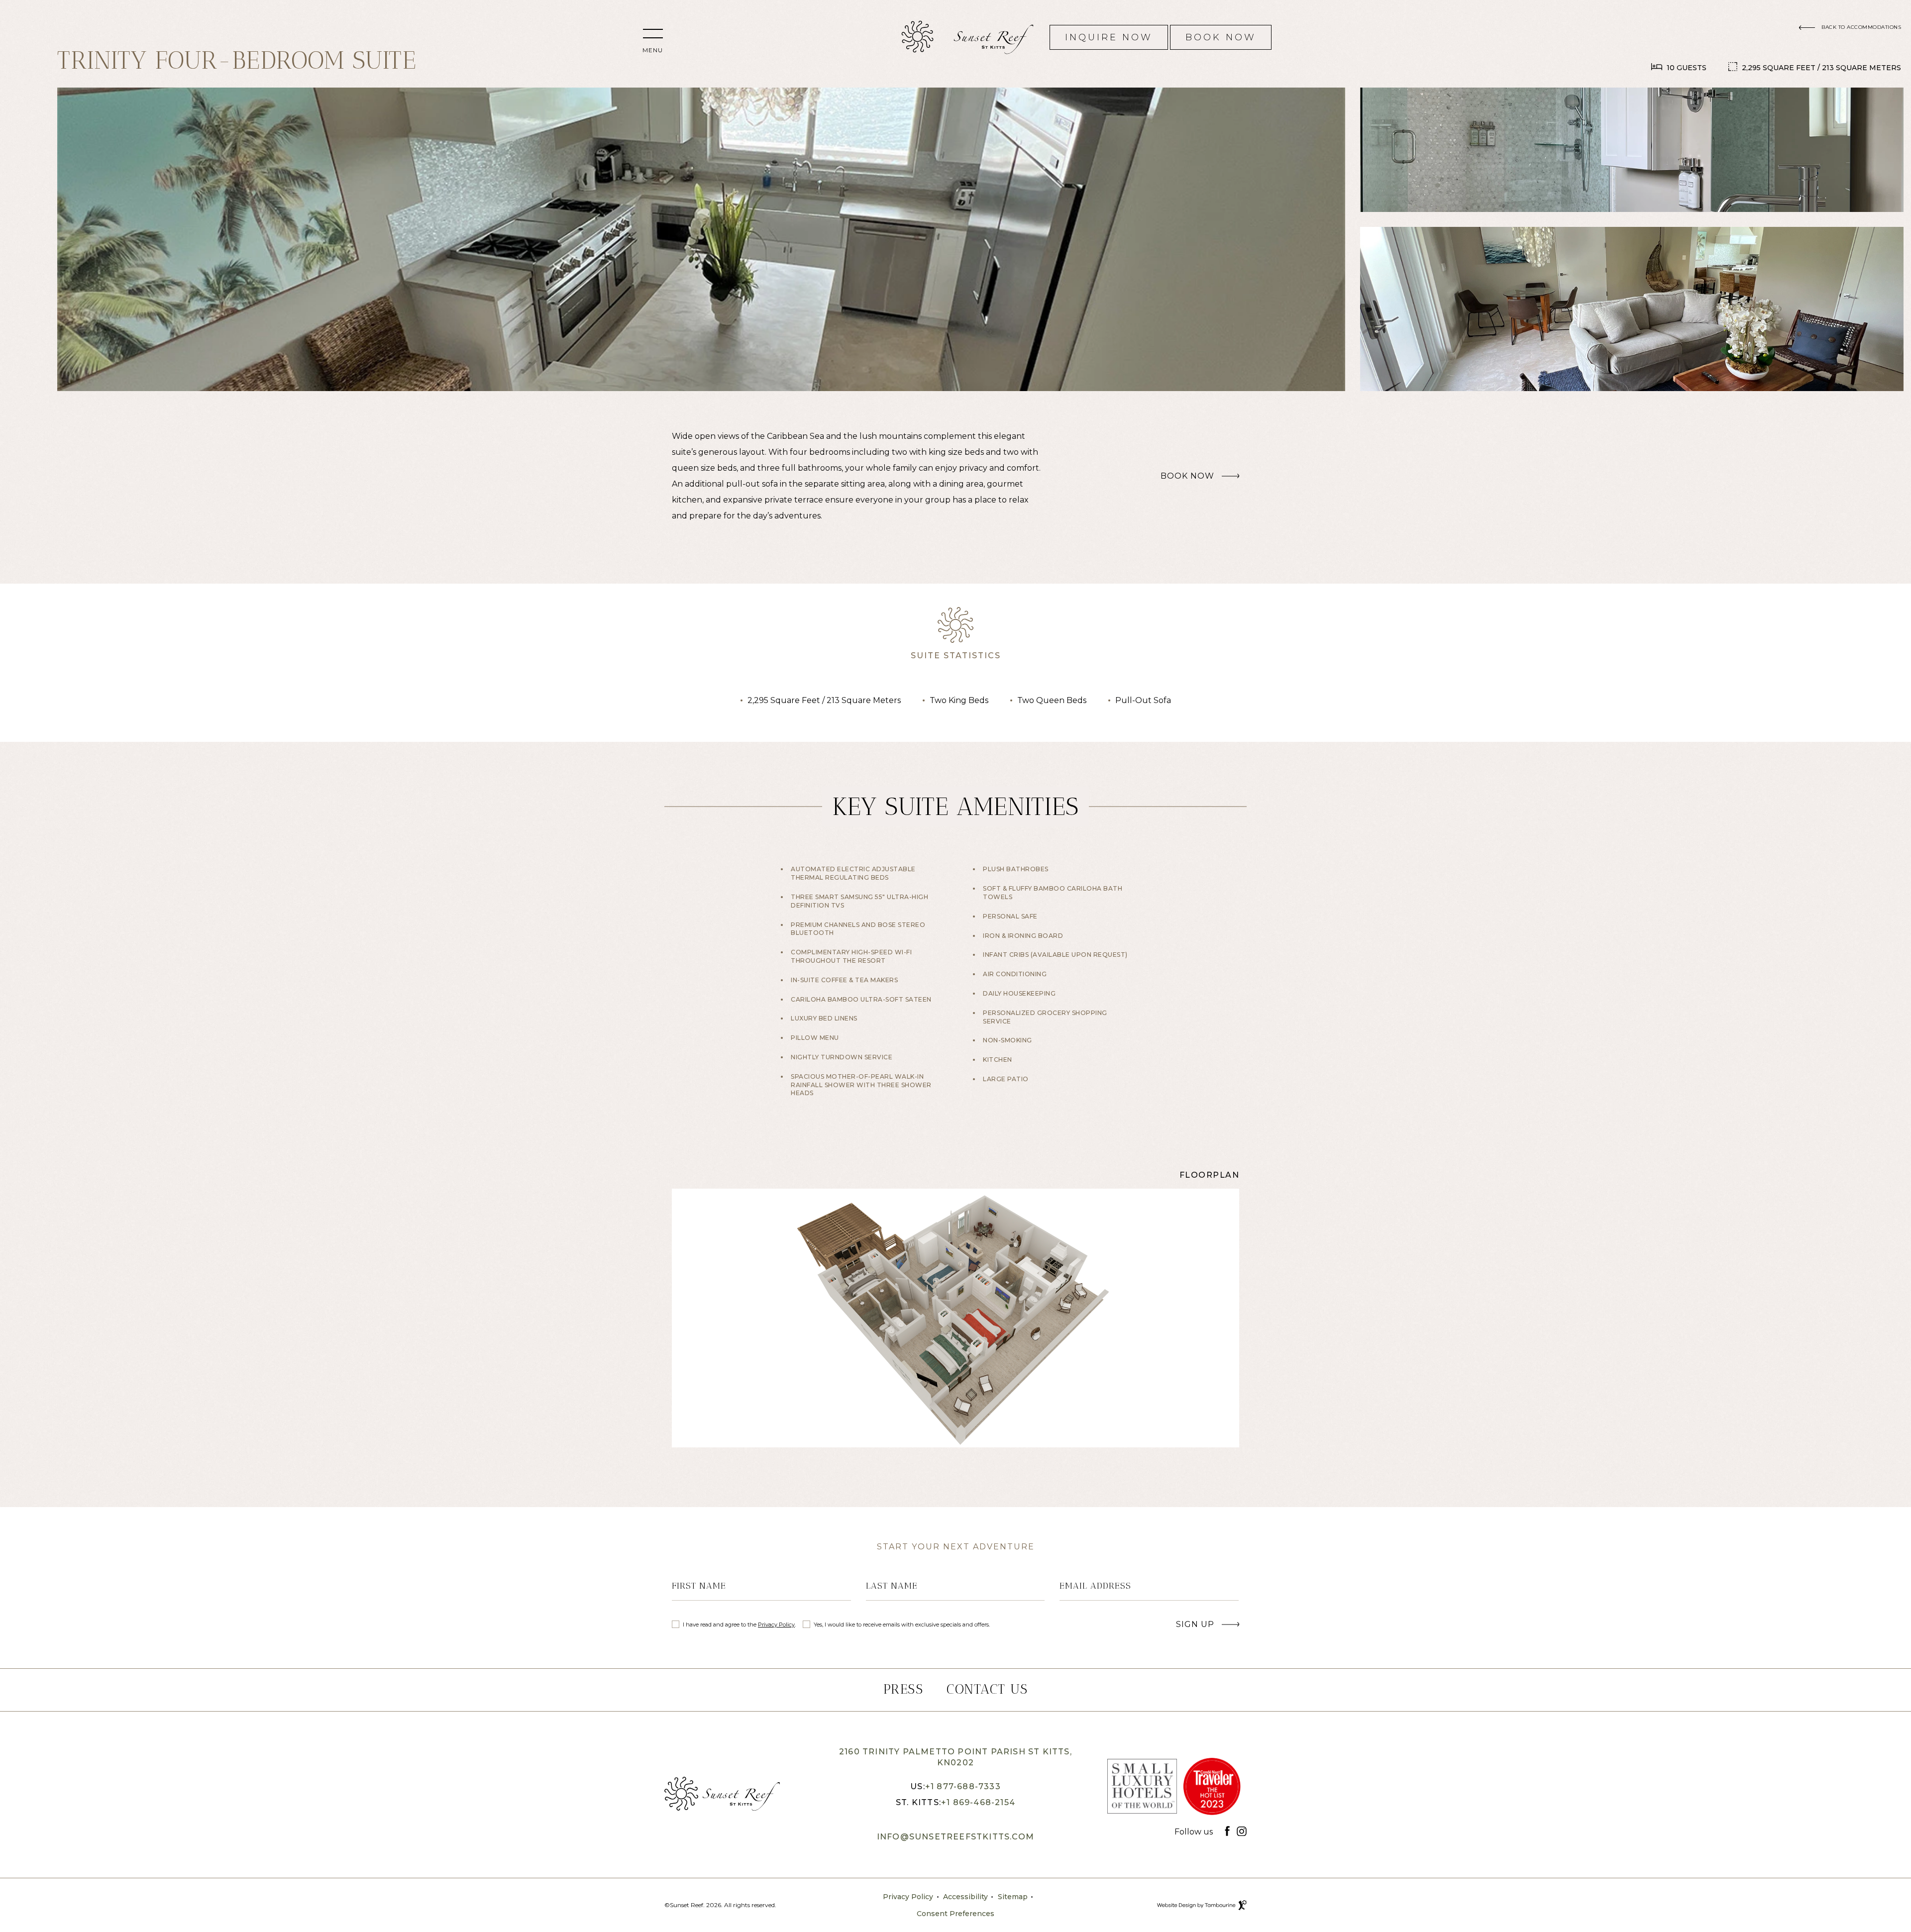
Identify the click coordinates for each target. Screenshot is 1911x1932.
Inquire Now (1109, 34)
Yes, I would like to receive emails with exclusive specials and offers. (902, 1625)
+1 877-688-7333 (963, 1786)
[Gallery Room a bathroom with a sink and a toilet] (1632, 150)
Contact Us (987, 1689)
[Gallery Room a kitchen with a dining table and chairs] (701, 239)
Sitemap (1013, 1897)
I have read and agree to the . (739, 1624)
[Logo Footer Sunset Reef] (722, 1794)
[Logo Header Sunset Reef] (917, 37)
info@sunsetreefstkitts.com (955, 1837)
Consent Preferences (955, 1914)
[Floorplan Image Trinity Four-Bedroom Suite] (955, 1318)
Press (903, 1689)
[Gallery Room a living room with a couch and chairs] (1632, 309)
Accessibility (965, 1897)
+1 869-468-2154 (978, 1802)
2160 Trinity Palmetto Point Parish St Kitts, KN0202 (955, 1756)
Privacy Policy (776, 1625)
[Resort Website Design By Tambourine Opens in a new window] (1242, 1905)
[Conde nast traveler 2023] (1212, 1789)
